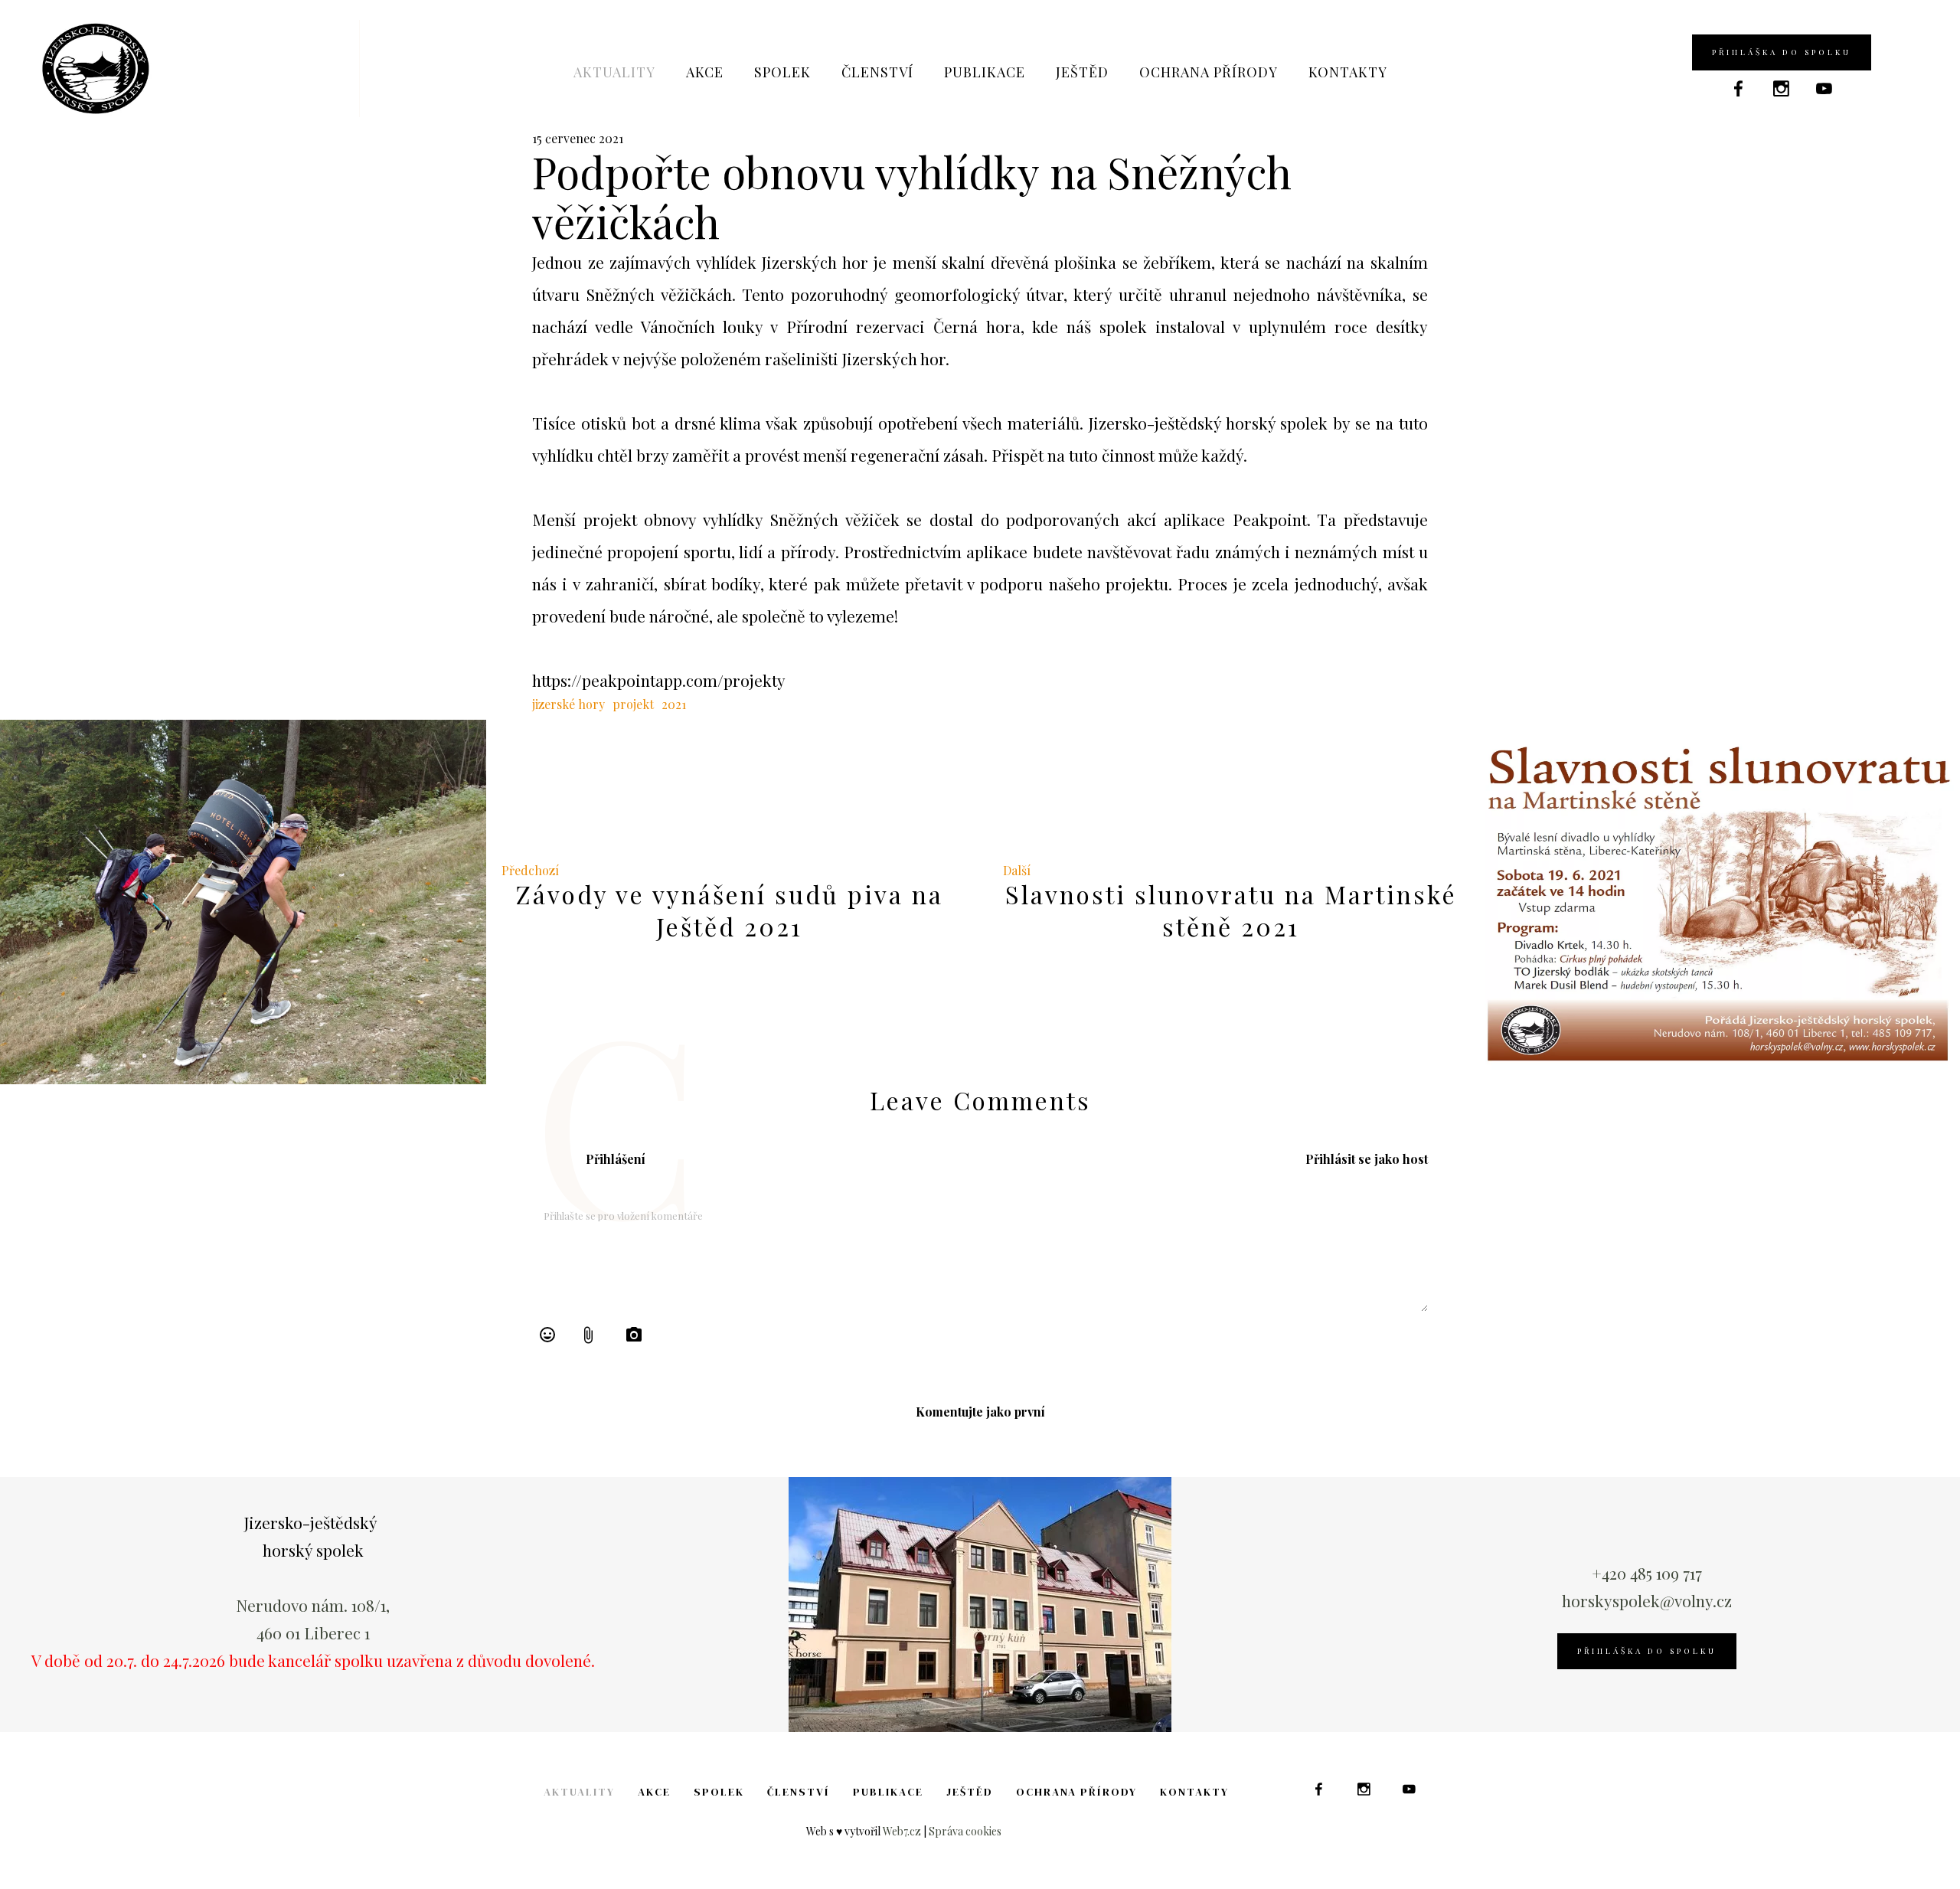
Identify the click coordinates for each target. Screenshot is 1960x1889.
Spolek (782, 72)
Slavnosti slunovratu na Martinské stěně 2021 (1231, 910)
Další (1017, 870)
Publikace (985, 72)
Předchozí (530, 870)
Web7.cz (902, 1831)
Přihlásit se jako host (1367, 1159)
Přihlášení (616, 1159)
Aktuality (614, 72)
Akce (705, 72)
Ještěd (1082, 72)
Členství (877, 72)
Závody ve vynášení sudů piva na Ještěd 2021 (730, 910)
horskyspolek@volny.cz (1647, 1600)
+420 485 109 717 (1647, 1573)
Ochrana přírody (1209, 72)
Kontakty (1348, 72)
